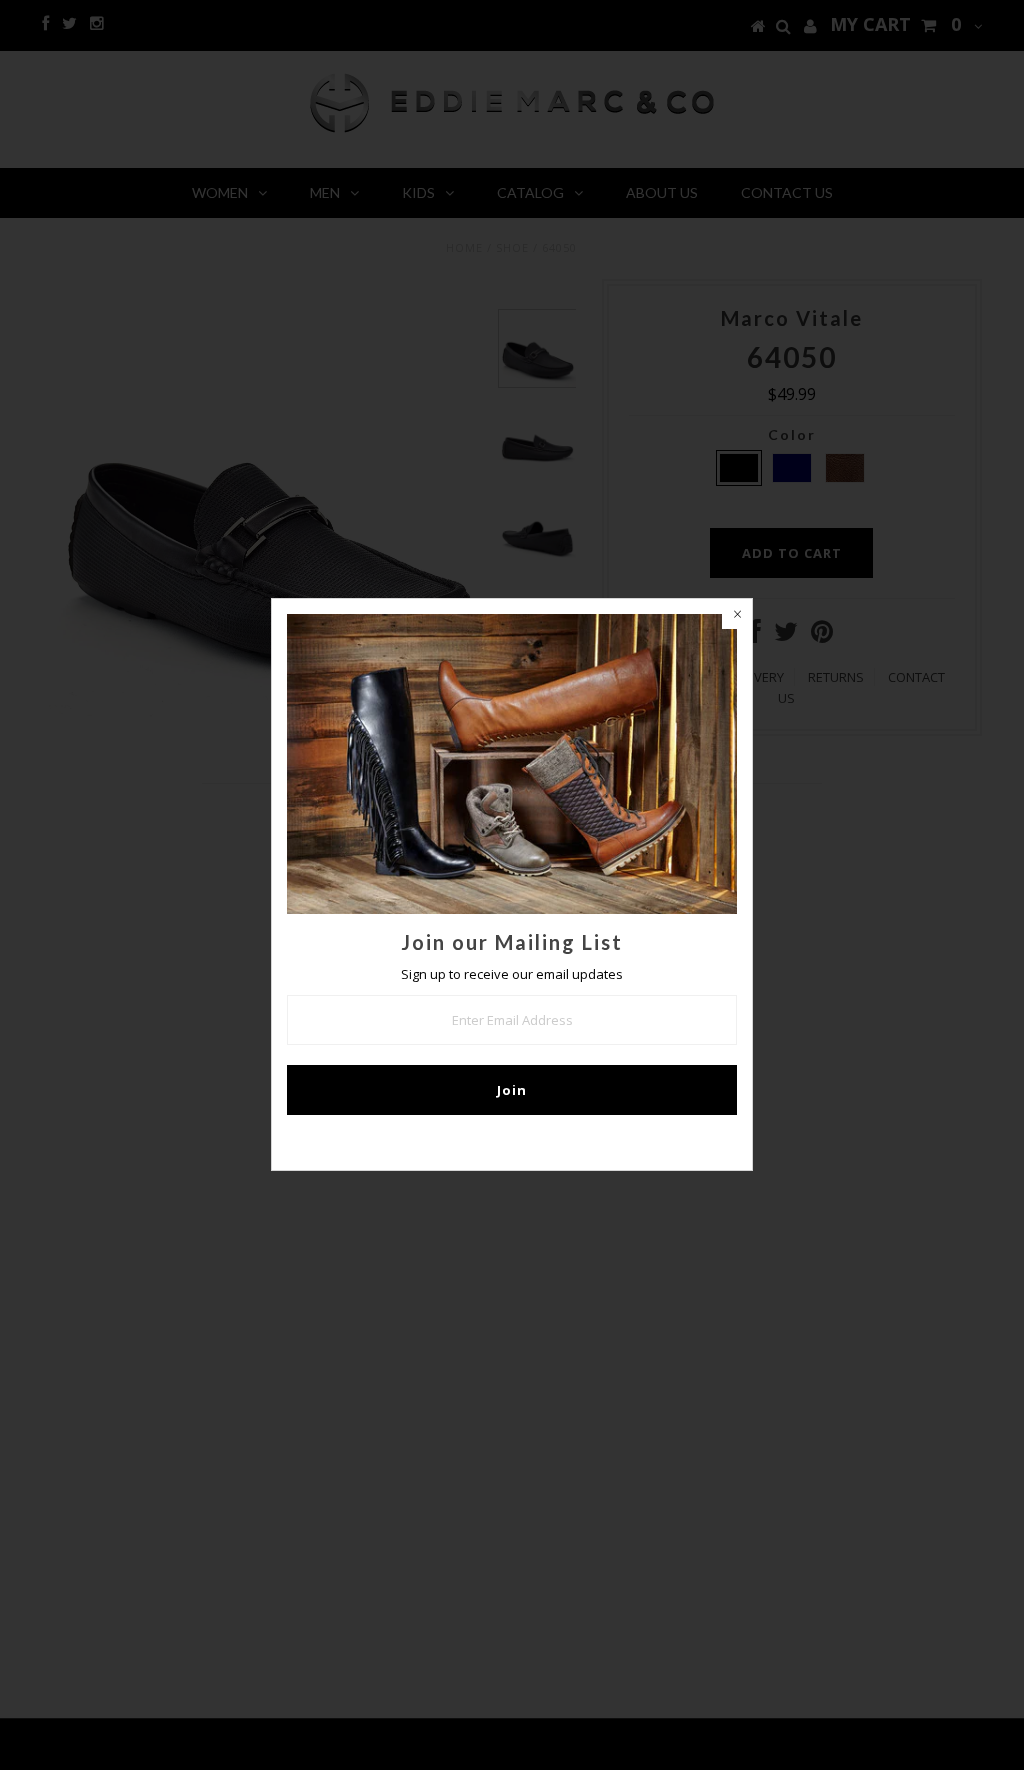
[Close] (737, 614)
